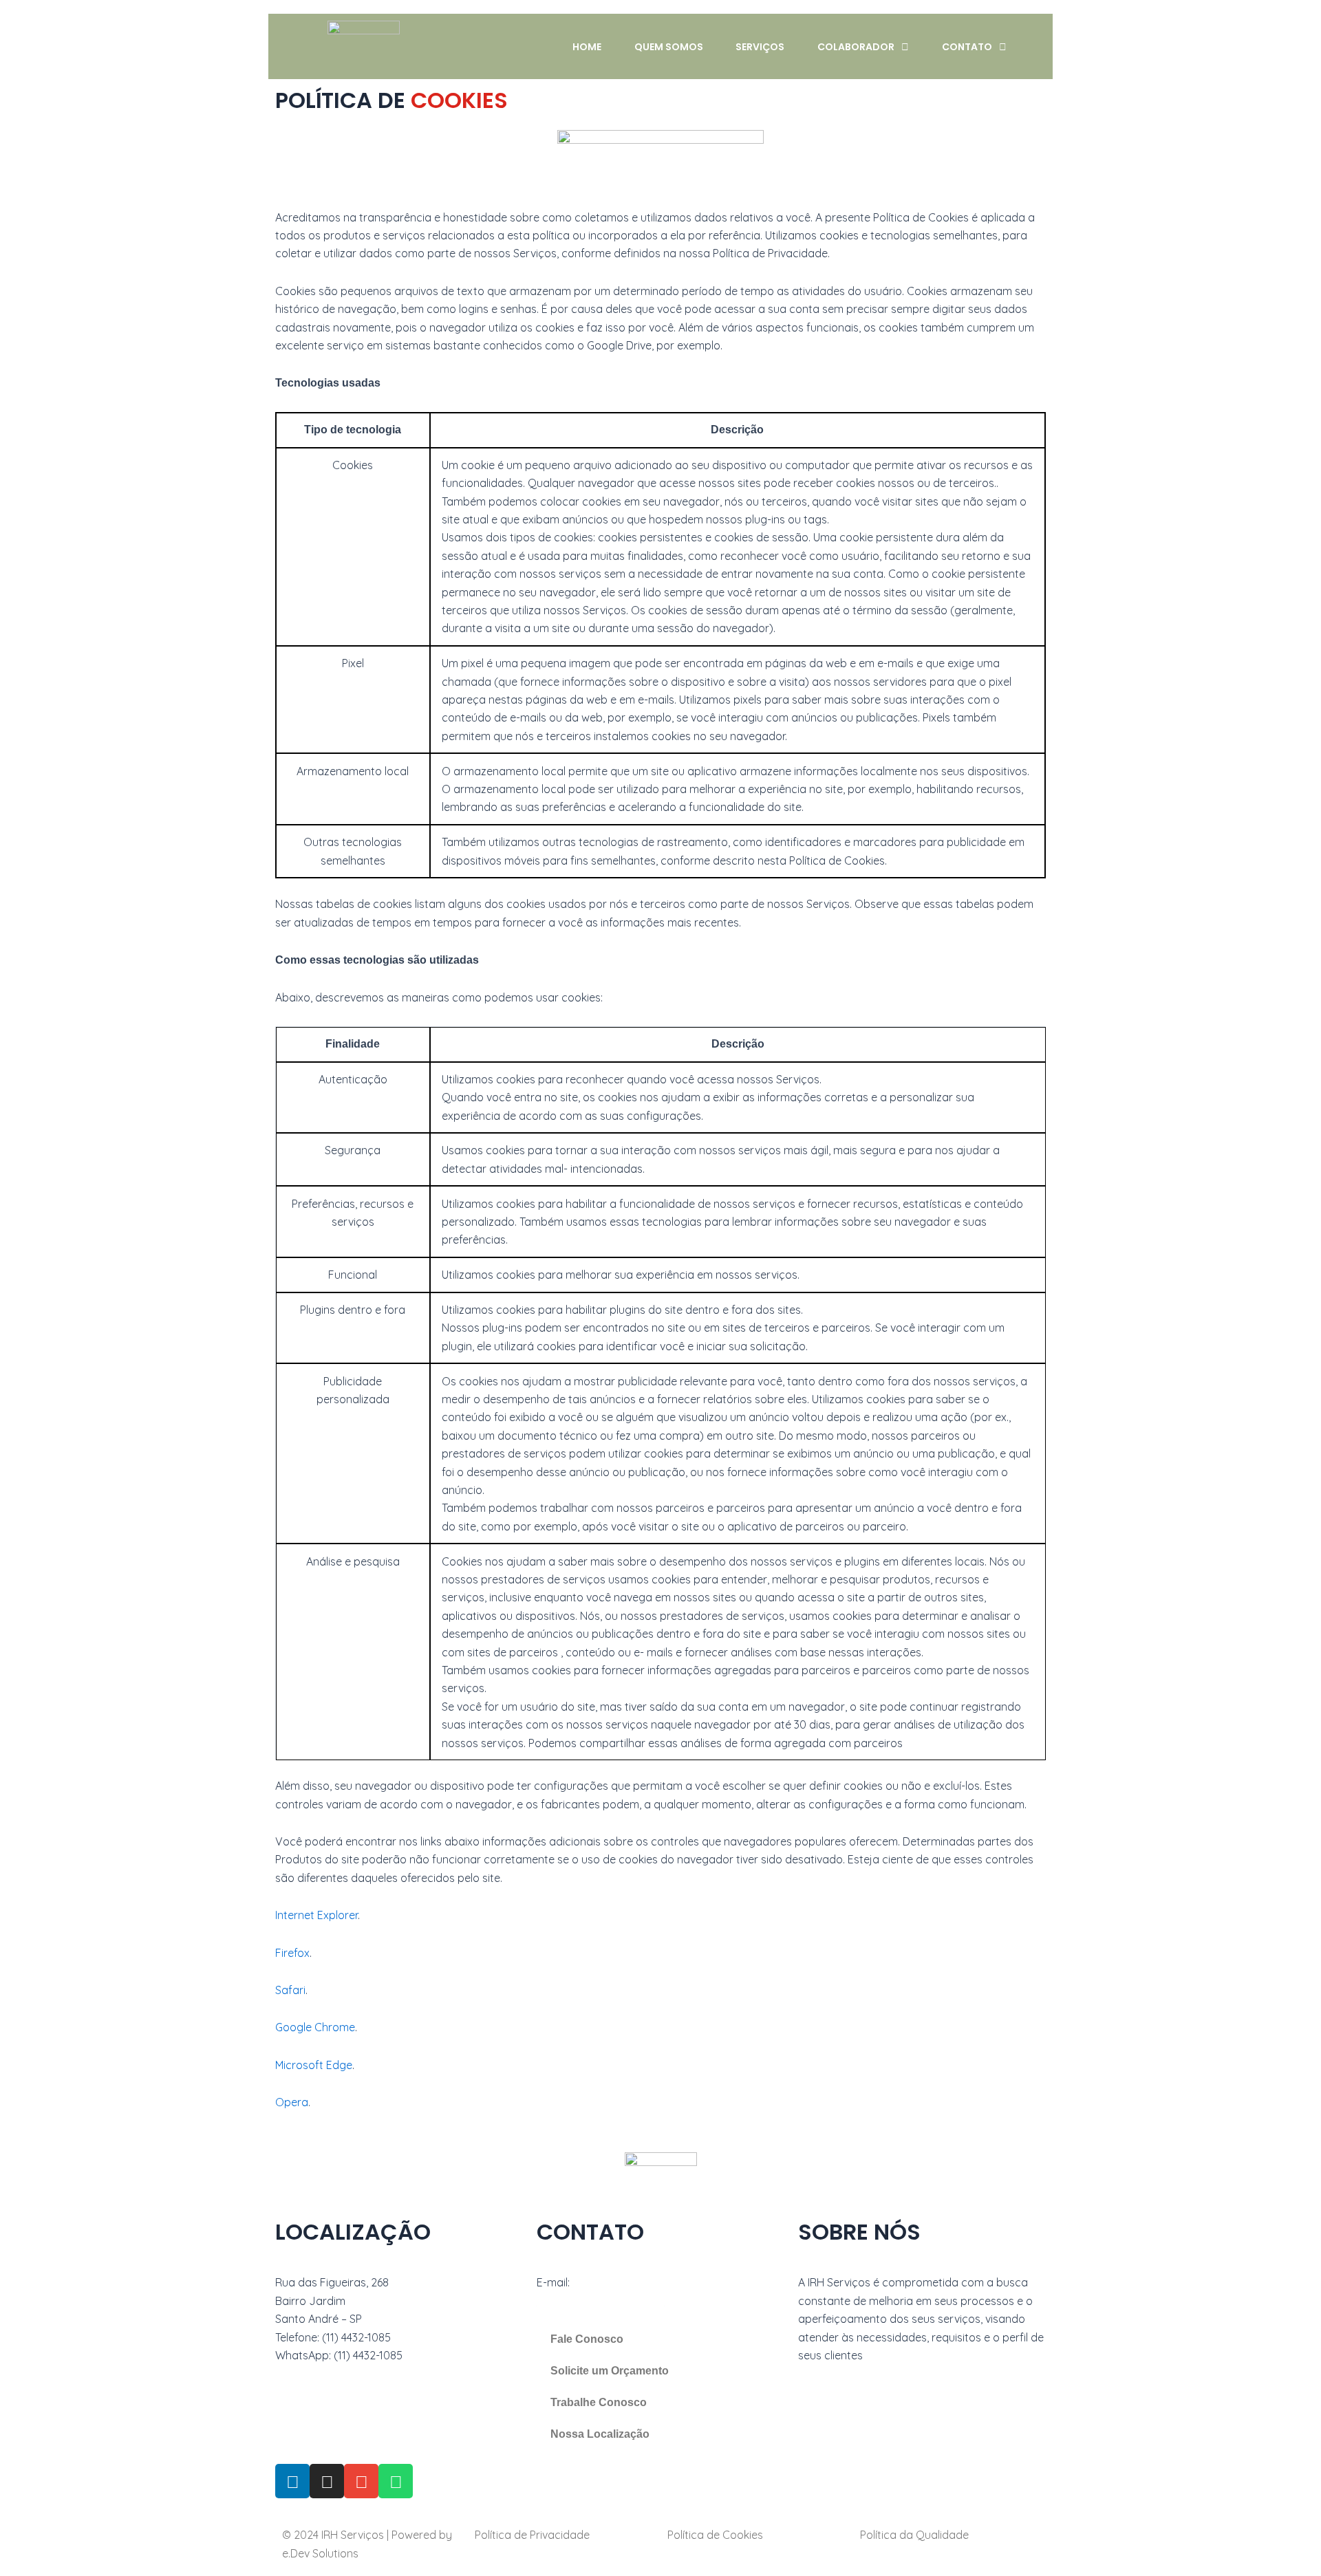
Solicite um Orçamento (610, 2371)
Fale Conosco (587, 2339)
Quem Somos (669, 47)
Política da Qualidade (914, 2535)
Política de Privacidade (532, 2535)
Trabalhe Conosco (599, 2402)
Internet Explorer (316, 1915)
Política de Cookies (715, 2535)
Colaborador (856, 47)
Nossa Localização (600, 2434)
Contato (967, 47)
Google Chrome (315, 2027)
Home (587, 47)
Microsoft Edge (314, 2065)
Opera (292, 2102)
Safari (290, 1990)
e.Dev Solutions (320, 2553)
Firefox (292, 1953)
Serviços (760, 47)
